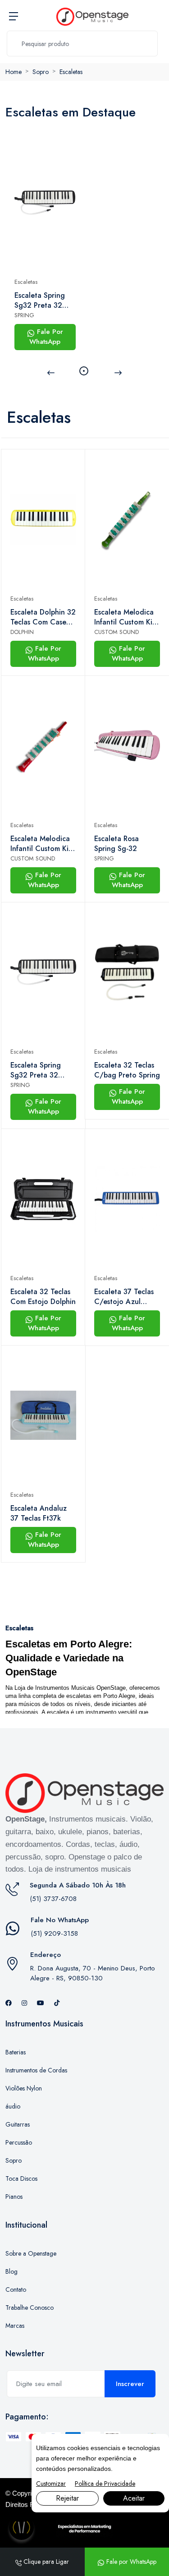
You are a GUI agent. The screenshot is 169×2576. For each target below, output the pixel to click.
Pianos (14, 2197)
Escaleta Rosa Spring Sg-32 (116, 844)
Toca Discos (21, 2178)
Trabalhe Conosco (30, 2308)
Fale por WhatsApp (130, 2562)
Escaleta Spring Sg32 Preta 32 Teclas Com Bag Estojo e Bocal (41, 301)
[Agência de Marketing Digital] (84, 2528)
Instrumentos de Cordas (36, 2070)
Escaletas (71, 72)
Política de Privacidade (105, 2484)
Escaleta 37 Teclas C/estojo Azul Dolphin (124, 1297)
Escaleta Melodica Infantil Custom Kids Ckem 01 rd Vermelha (43, 844)
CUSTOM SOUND (116, 632)
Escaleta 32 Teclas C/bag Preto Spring (127, 1070)
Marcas (15, 2326)
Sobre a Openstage (31, 2253)
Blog (11, 2271)
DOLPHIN (22, 632)
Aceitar (134, 2498)
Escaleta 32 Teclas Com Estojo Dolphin (43, 1297)
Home (14, 72)
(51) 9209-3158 (54, 1933)
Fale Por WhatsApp (46, 337)
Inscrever (130, 2384)
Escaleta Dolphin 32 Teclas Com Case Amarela (43, 617)
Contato (16, 2289)
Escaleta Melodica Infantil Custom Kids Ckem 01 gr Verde (127, 617)
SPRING (24, 315)
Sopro (41, 72)
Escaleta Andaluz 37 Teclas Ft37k (39, 1513)
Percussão (19, 2142)
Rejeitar (67, 2498)
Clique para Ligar (45, 2562)
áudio (13, 2106)
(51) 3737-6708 (53, 1899)
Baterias (16, 2052)
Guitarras (18, 2124)
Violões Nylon (24, 2088)
